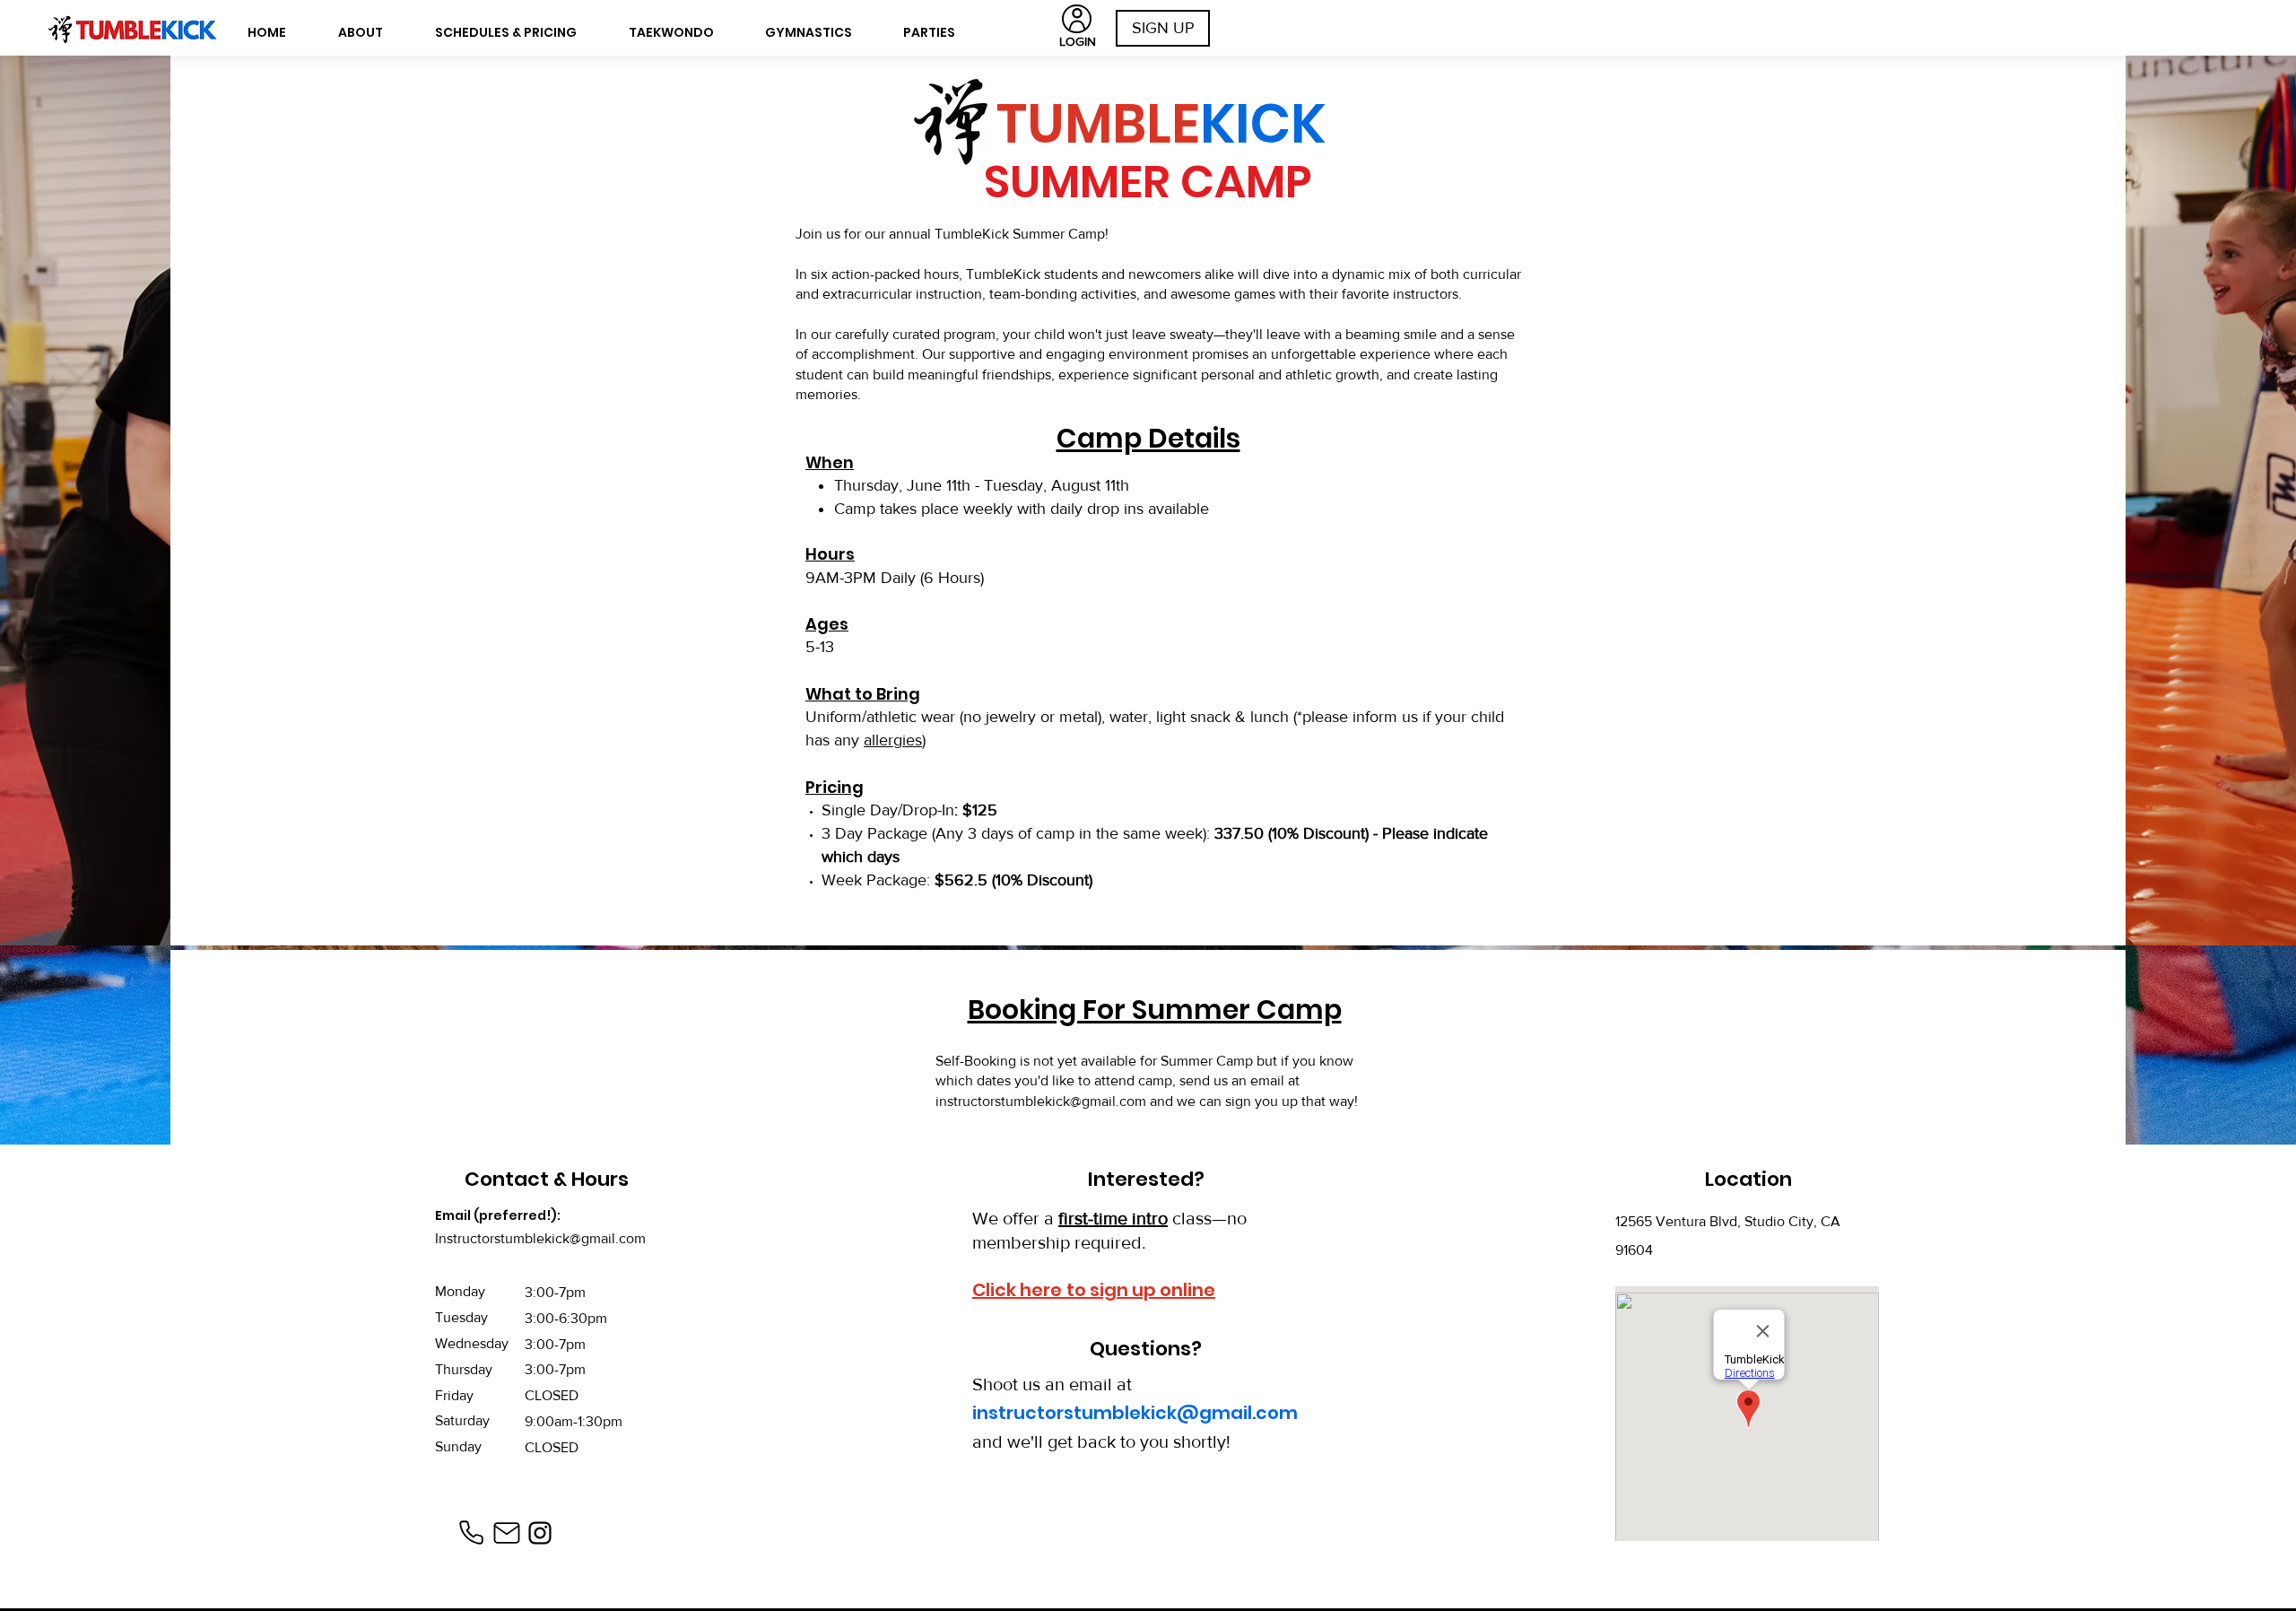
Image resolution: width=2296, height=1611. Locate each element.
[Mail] (507, 1533)
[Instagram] (540, 1533)
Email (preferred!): (498, 1215)
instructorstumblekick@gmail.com (1041, 1101)
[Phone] (471, 1533)
